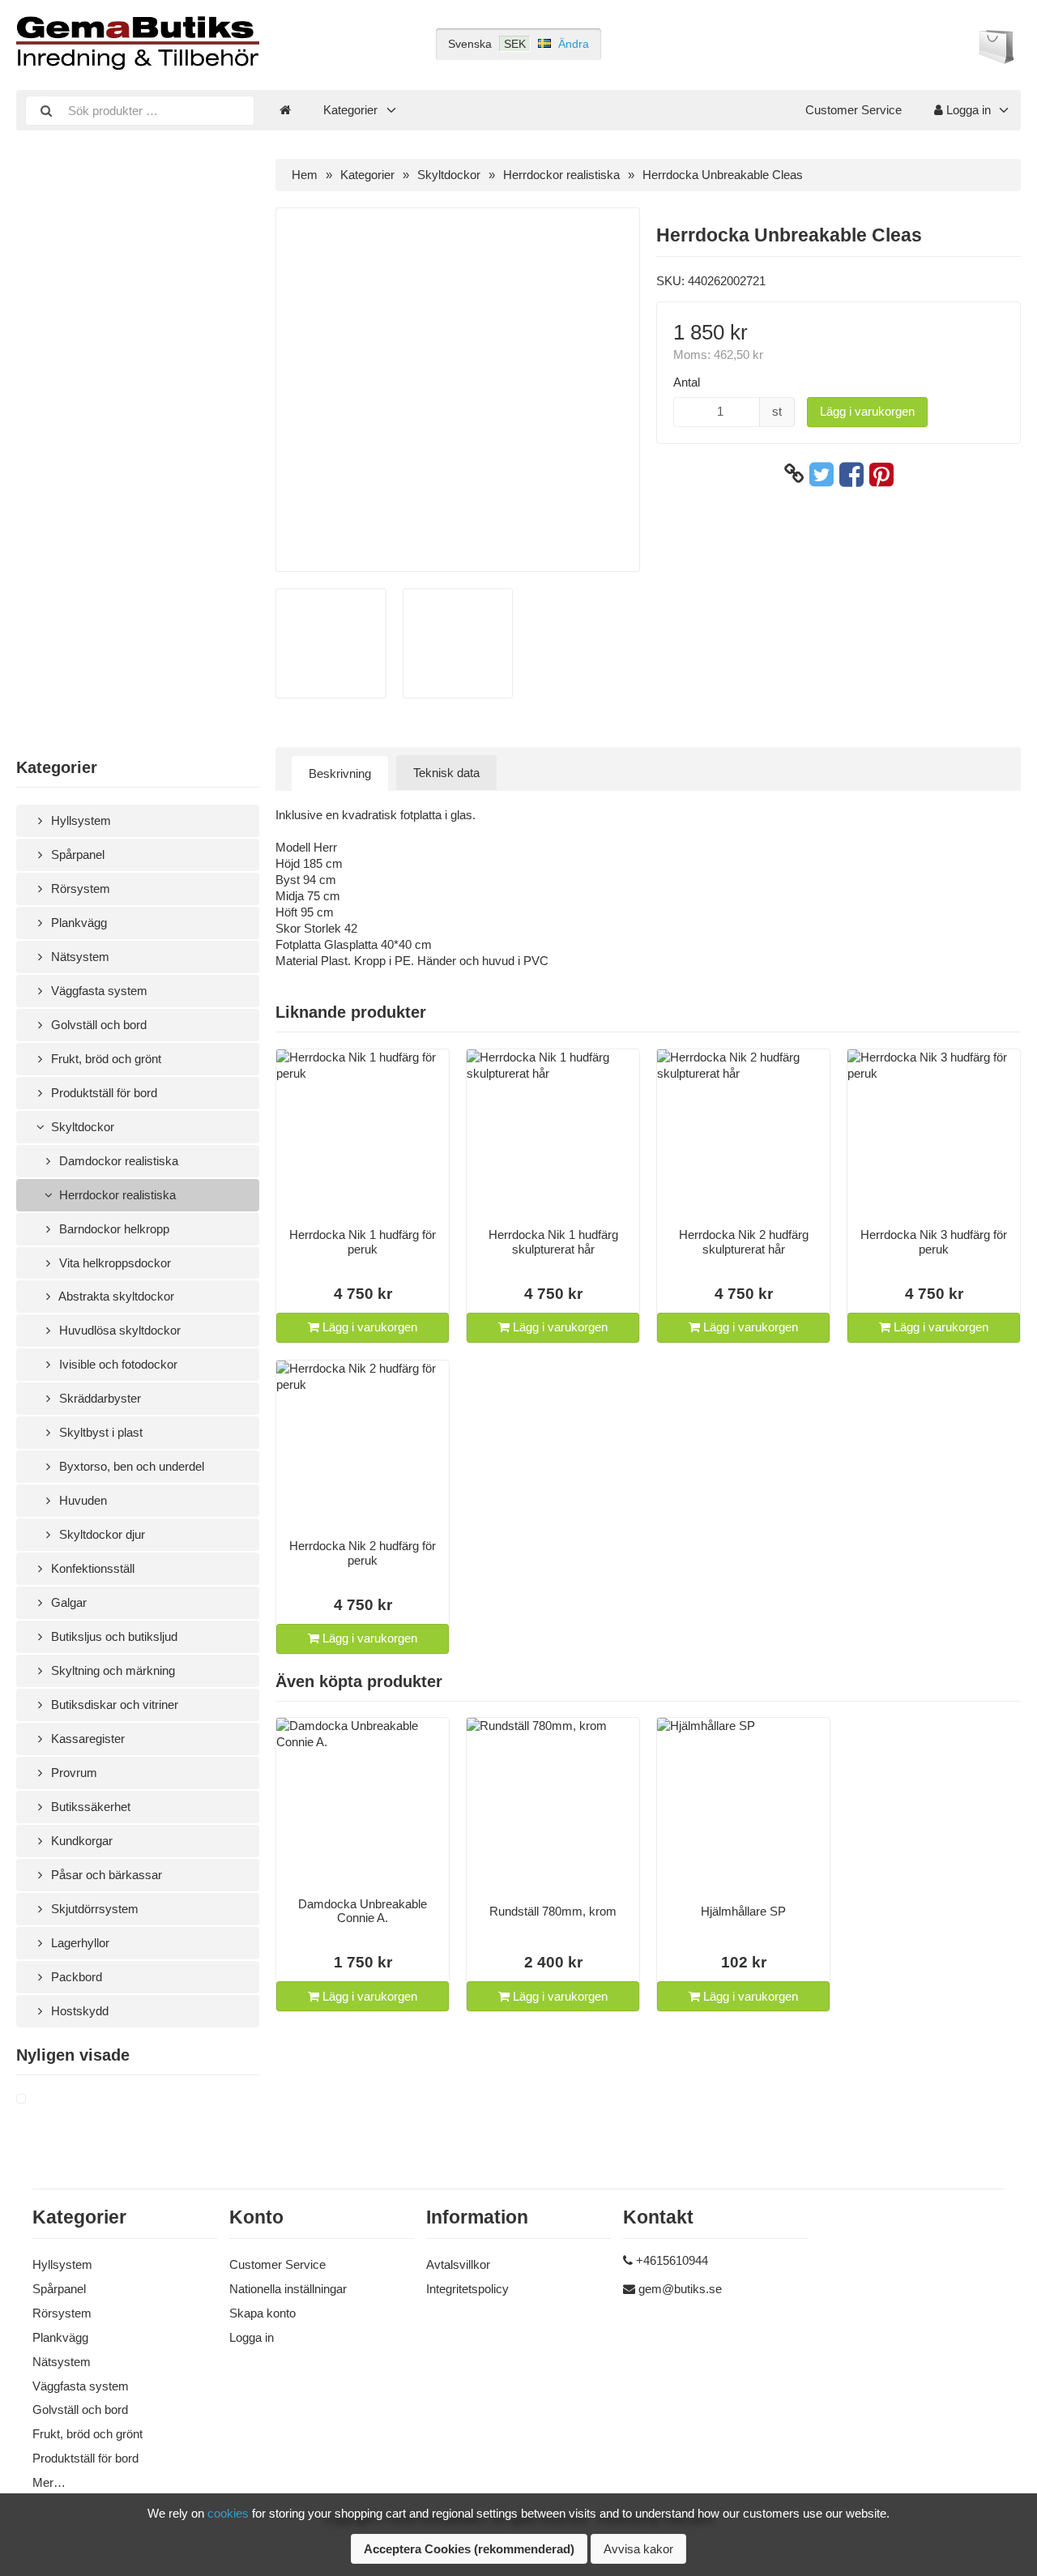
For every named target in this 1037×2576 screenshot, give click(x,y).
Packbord (75, 1977)
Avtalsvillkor (458, 2264)
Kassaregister (86, 1739)
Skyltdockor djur (100, 1534)
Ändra (574, 44)
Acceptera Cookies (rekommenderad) (469, 2549)
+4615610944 (672, 2260)
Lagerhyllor (79, 1943)
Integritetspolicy (467, 2289)
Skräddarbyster (98, 1398)
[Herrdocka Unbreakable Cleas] (41, 2100)
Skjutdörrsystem (93, 1909)
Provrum (73, 1773)
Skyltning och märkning (111, 1670)
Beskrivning (340, 773)
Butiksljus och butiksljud (113, 1636)
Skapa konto (262, 2313)
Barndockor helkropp (113, 1229)
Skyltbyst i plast (99, 1432)
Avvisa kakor (638, 2549)
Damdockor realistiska (117, 1161)
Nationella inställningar (288, 2289)
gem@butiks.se (680, 2289)
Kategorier (350, 110)
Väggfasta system (98, 991)
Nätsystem (79, 957)
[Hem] (285, 110)
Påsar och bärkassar (105, 1875)
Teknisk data (446, 773)
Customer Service (853, 110)
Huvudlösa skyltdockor (118, 1330)
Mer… (49, 2482)
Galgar (67, 1602)
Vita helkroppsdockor (113, 1263)
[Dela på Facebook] (851, 474)
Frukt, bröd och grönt (105, 1059)
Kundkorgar (80, 1841)
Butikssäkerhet (89, 1807)
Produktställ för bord (102, 1093)
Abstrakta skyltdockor (115, 1296)
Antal (687, 382)
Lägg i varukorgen (867, 411)
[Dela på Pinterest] (881, 474)
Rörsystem (79, 889)
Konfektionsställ (91, 1568)
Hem (305, 175)
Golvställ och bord (97, 1025)
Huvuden (81, 1500)
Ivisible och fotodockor (117, 1364)
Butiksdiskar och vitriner (113, 1705)
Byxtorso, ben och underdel (130, 1466)
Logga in (967, 110)
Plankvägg (77, 923)
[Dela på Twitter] (821, 474)
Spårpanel (76, 854)
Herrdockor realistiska (116, 1195)
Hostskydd (78, 2011)
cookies (228, 2513)
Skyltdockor (81, 1127)
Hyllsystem (79, 820)
